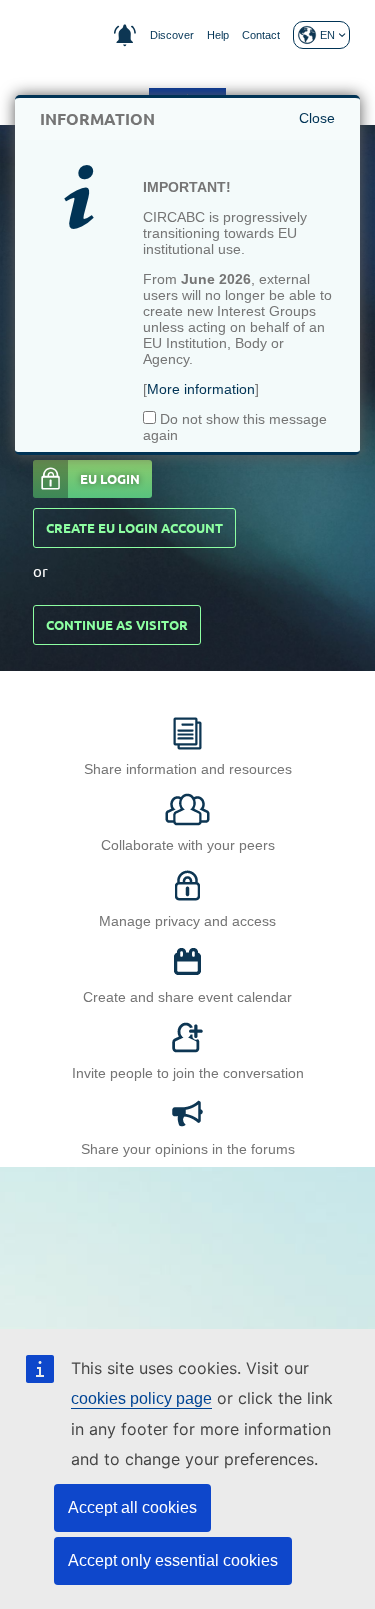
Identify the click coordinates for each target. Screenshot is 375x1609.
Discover (172, 35)
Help (218, 35)
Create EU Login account (134, 528)
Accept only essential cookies (173, 1560)
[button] (321, 35)
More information (201, 389)
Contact (261, 35)
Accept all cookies (132, 1507)
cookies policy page (141, 1398)
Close (317, 118)
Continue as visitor (117, 625)
